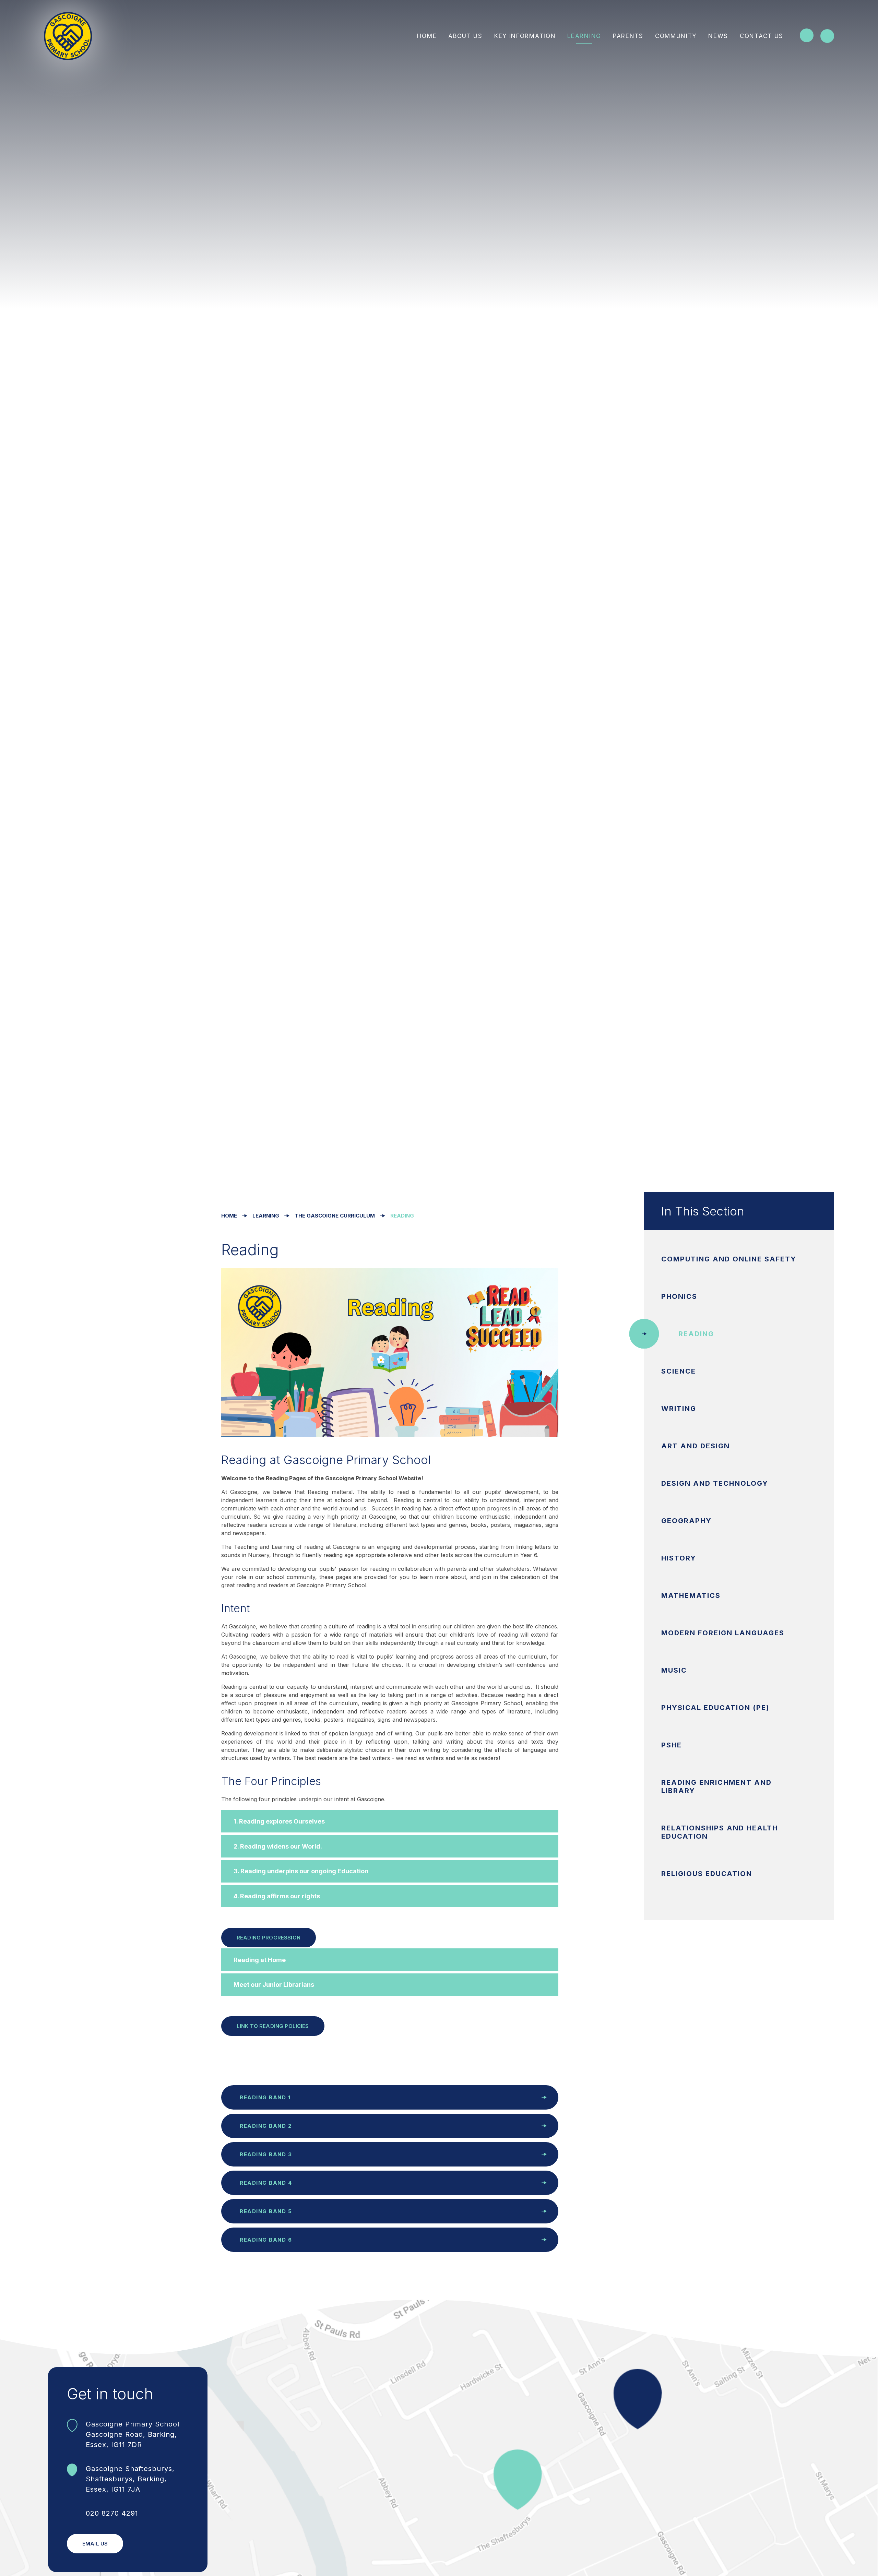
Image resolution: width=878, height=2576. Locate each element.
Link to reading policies (273, 2026)
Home (229, 1216)
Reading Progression (269, 1938)
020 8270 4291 (112, 2513)
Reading (402, 1216)
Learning (266, 1216)
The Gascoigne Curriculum (335, 1216)
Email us (95, 2544)
